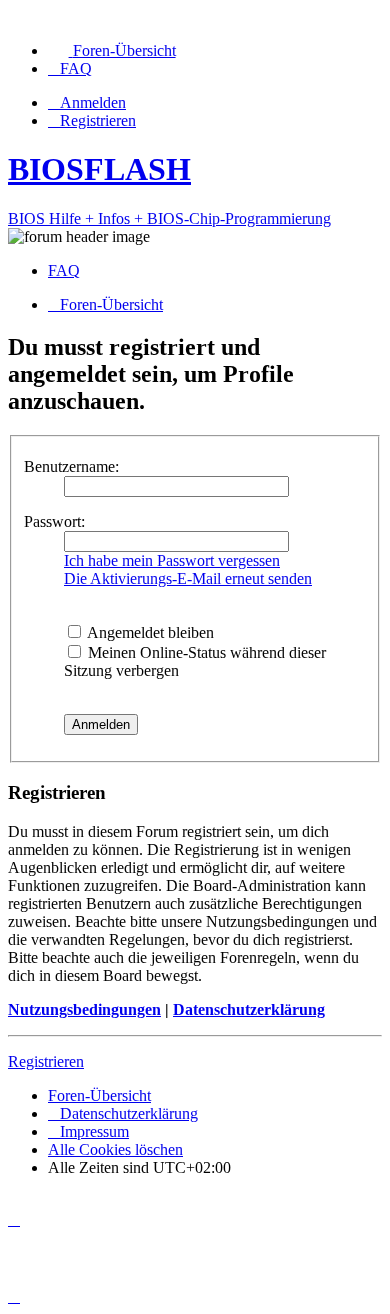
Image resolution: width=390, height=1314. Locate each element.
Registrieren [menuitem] (98, 120)
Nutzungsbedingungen (84, 1009)
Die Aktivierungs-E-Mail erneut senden (188, 578)
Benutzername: (71, 466)
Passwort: (54, 521)
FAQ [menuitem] (64, 270)
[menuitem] (112, 50)
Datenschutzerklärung (249, 1009)
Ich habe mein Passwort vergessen (172, 560)
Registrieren (46, 1061)
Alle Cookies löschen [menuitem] (115, 1149)
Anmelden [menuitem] (93, 102)
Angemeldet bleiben (149, 632)
